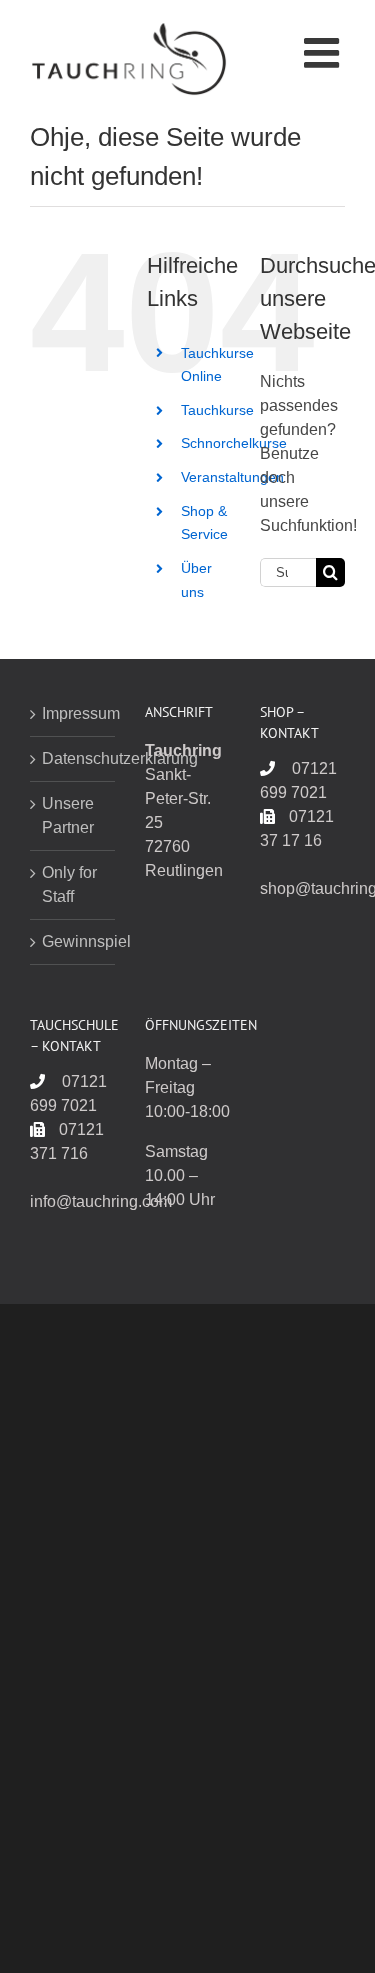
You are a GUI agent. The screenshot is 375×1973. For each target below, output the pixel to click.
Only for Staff (69, 884)
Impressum (73, 713)
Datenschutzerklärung (73, 758)
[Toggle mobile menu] (324, 52)
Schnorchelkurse (234, 443)
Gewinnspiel (73, 941)
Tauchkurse (217, 410)
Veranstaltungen (232, 477)
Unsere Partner (68, 815)
